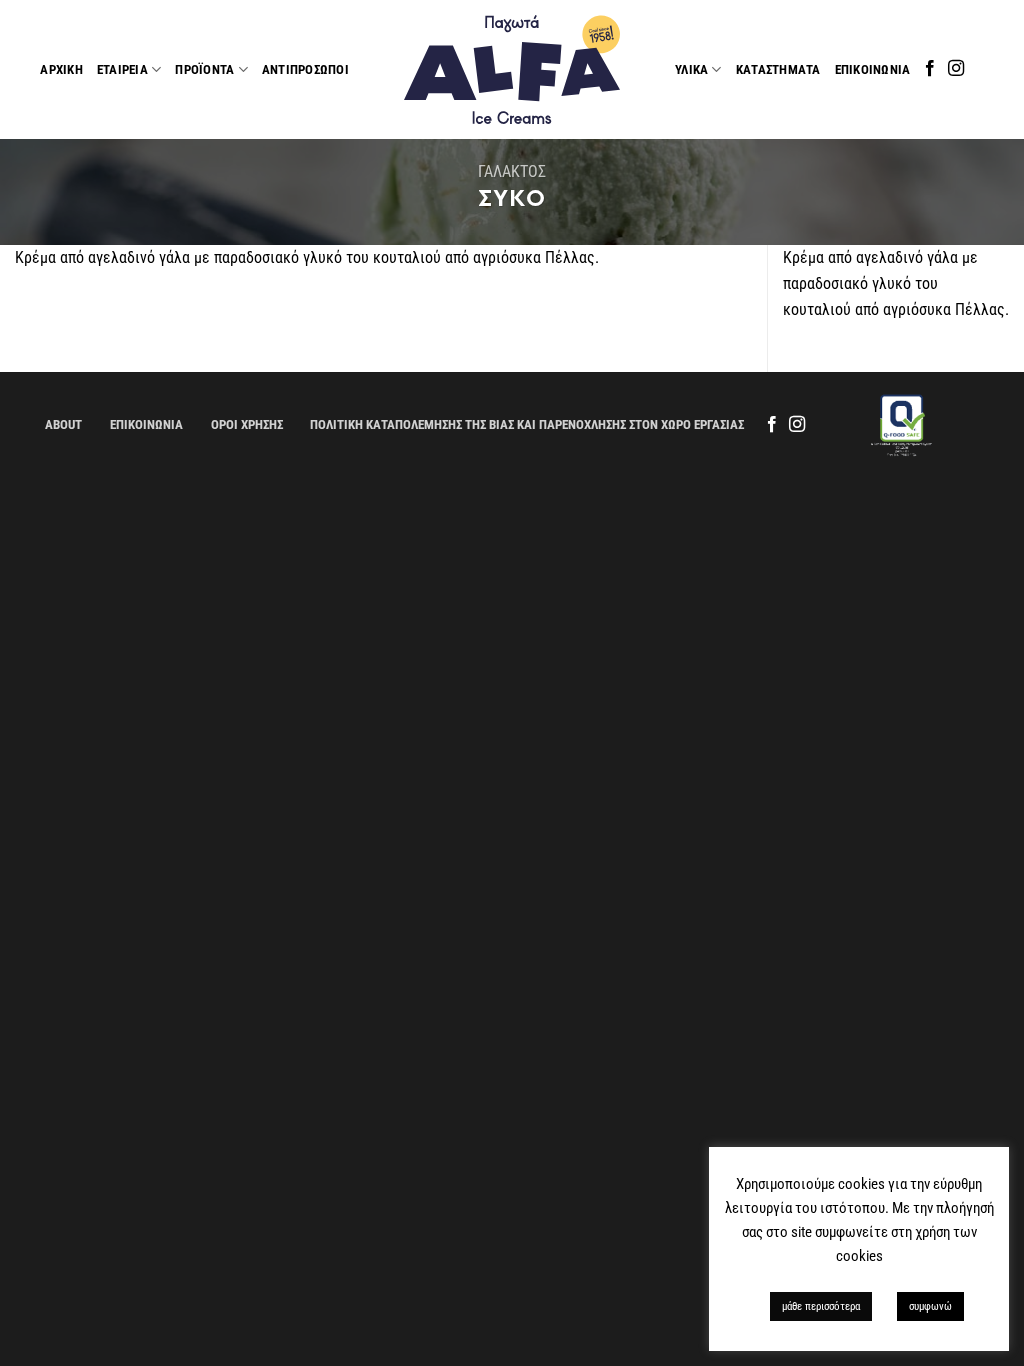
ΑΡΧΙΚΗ (61, 69)
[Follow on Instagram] (956, 69)
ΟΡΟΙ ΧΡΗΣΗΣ (247, 424)
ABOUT (63, 424)
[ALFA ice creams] (512, 69)
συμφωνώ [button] (930, 1306)
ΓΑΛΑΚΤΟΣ (512, 171)
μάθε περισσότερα (821, 1306)
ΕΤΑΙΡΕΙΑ (122, 69)
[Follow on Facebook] (930, 69)
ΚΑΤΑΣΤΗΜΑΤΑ (778, 69)
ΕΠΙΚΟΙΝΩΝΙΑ (873, 69)
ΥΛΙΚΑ (691, 69)
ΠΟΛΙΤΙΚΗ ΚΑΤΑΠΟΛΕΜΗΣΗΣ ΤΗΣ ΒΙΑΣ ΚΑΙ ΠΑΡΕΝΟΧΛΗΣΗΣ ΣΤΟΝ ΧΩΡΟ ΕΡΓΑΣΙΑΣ (527, 424)
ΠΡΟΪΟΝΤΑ (204, 69)
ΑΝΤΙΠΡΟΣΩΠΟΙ (305, 69)
